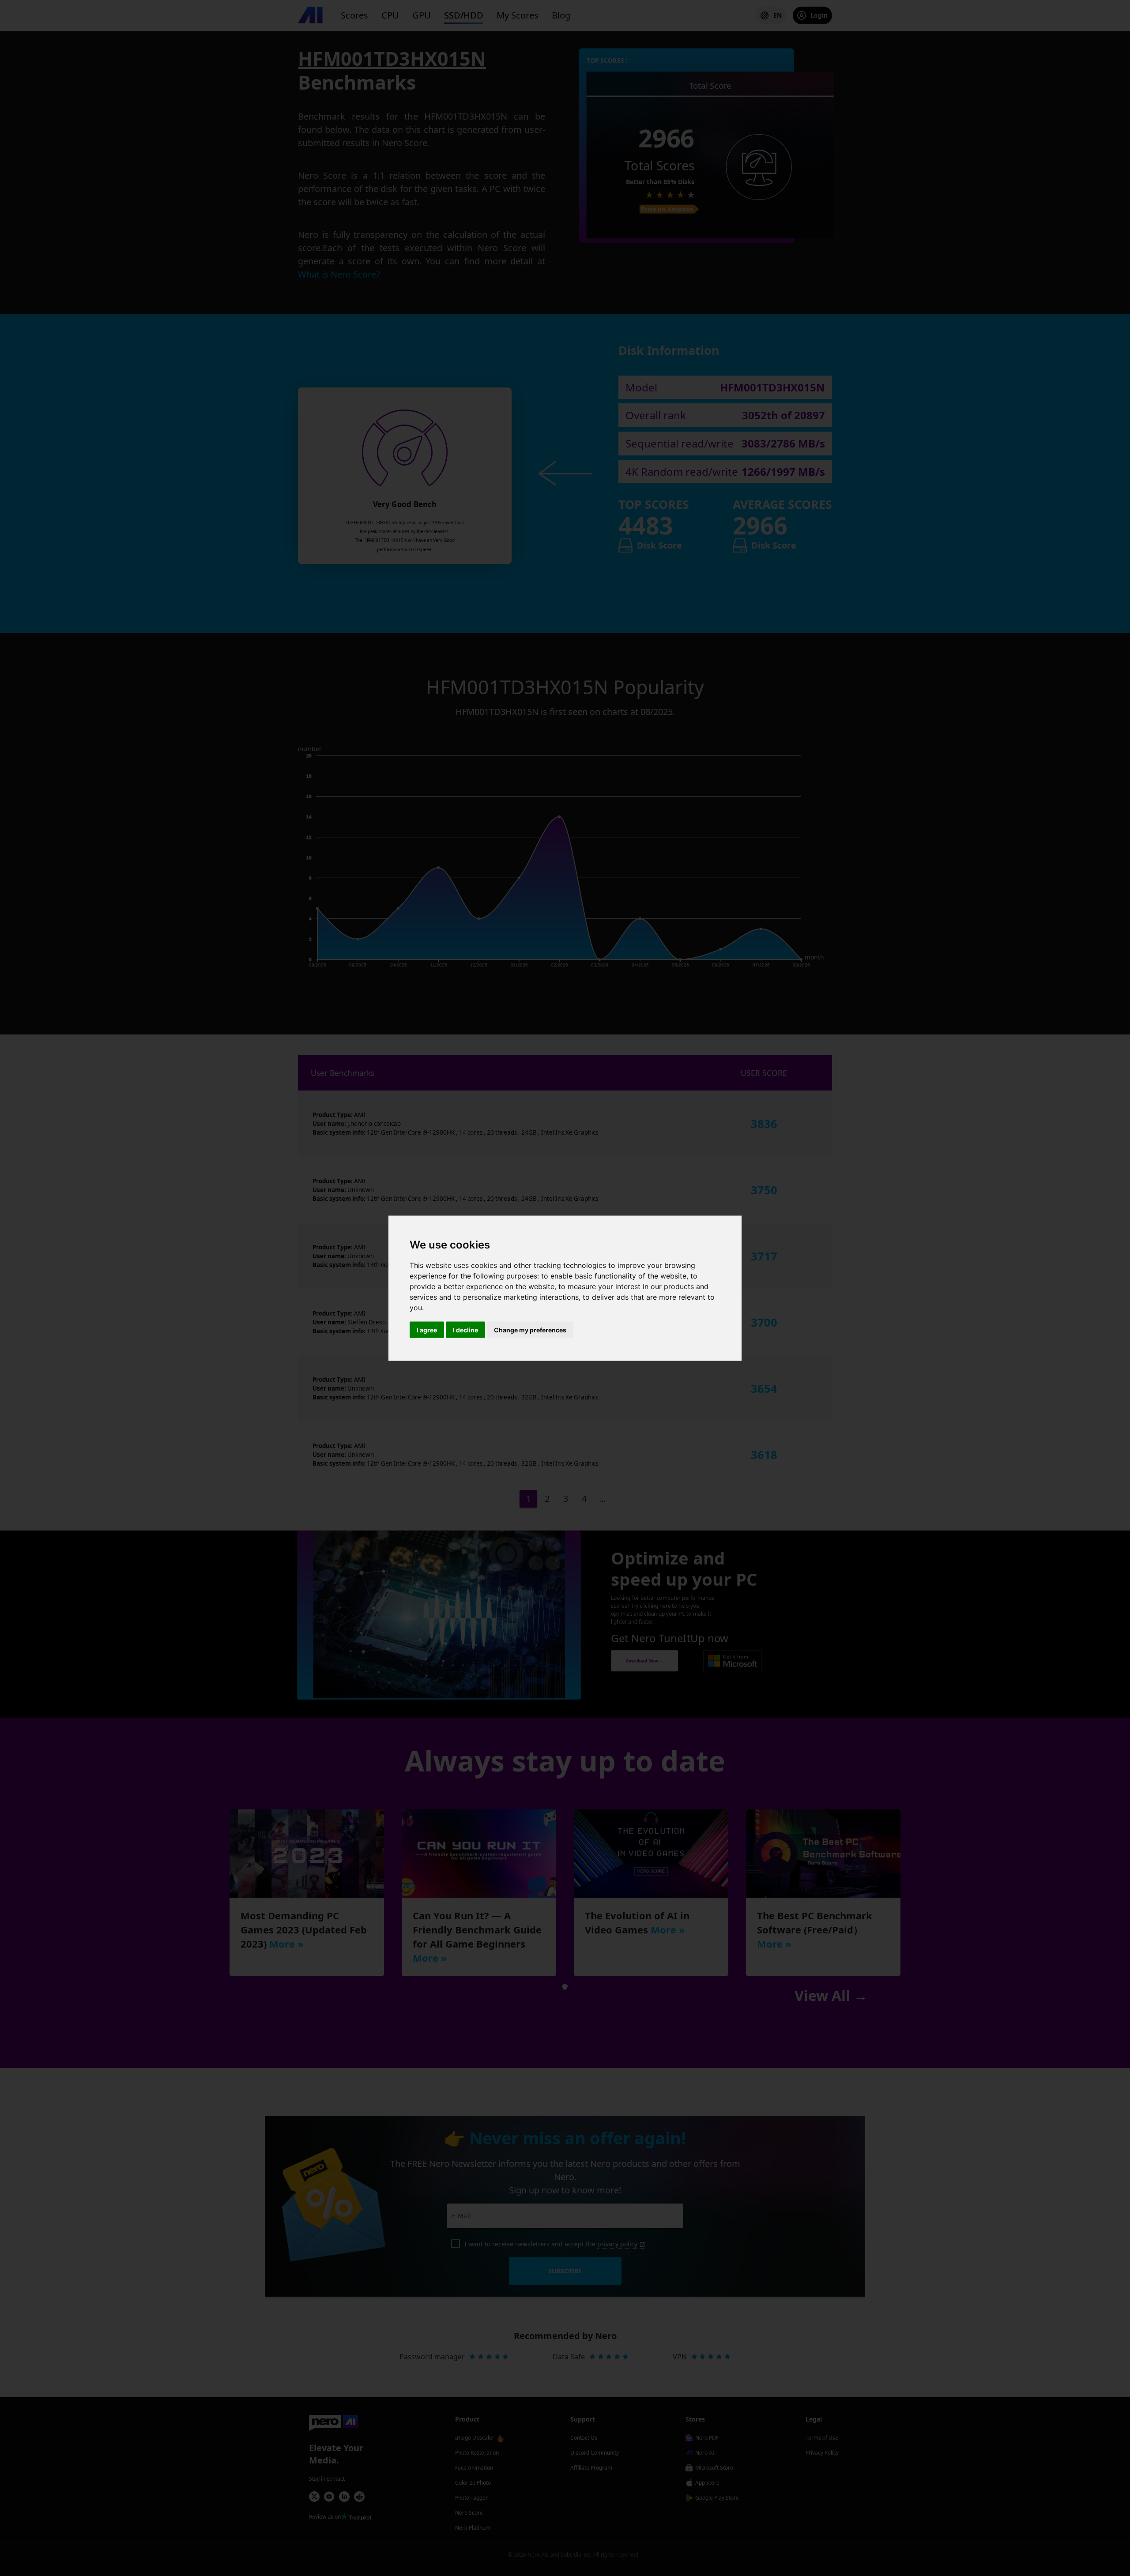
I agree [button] (427, 1329)
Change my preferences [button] (530, 1329)
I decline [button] (465, 1329)
